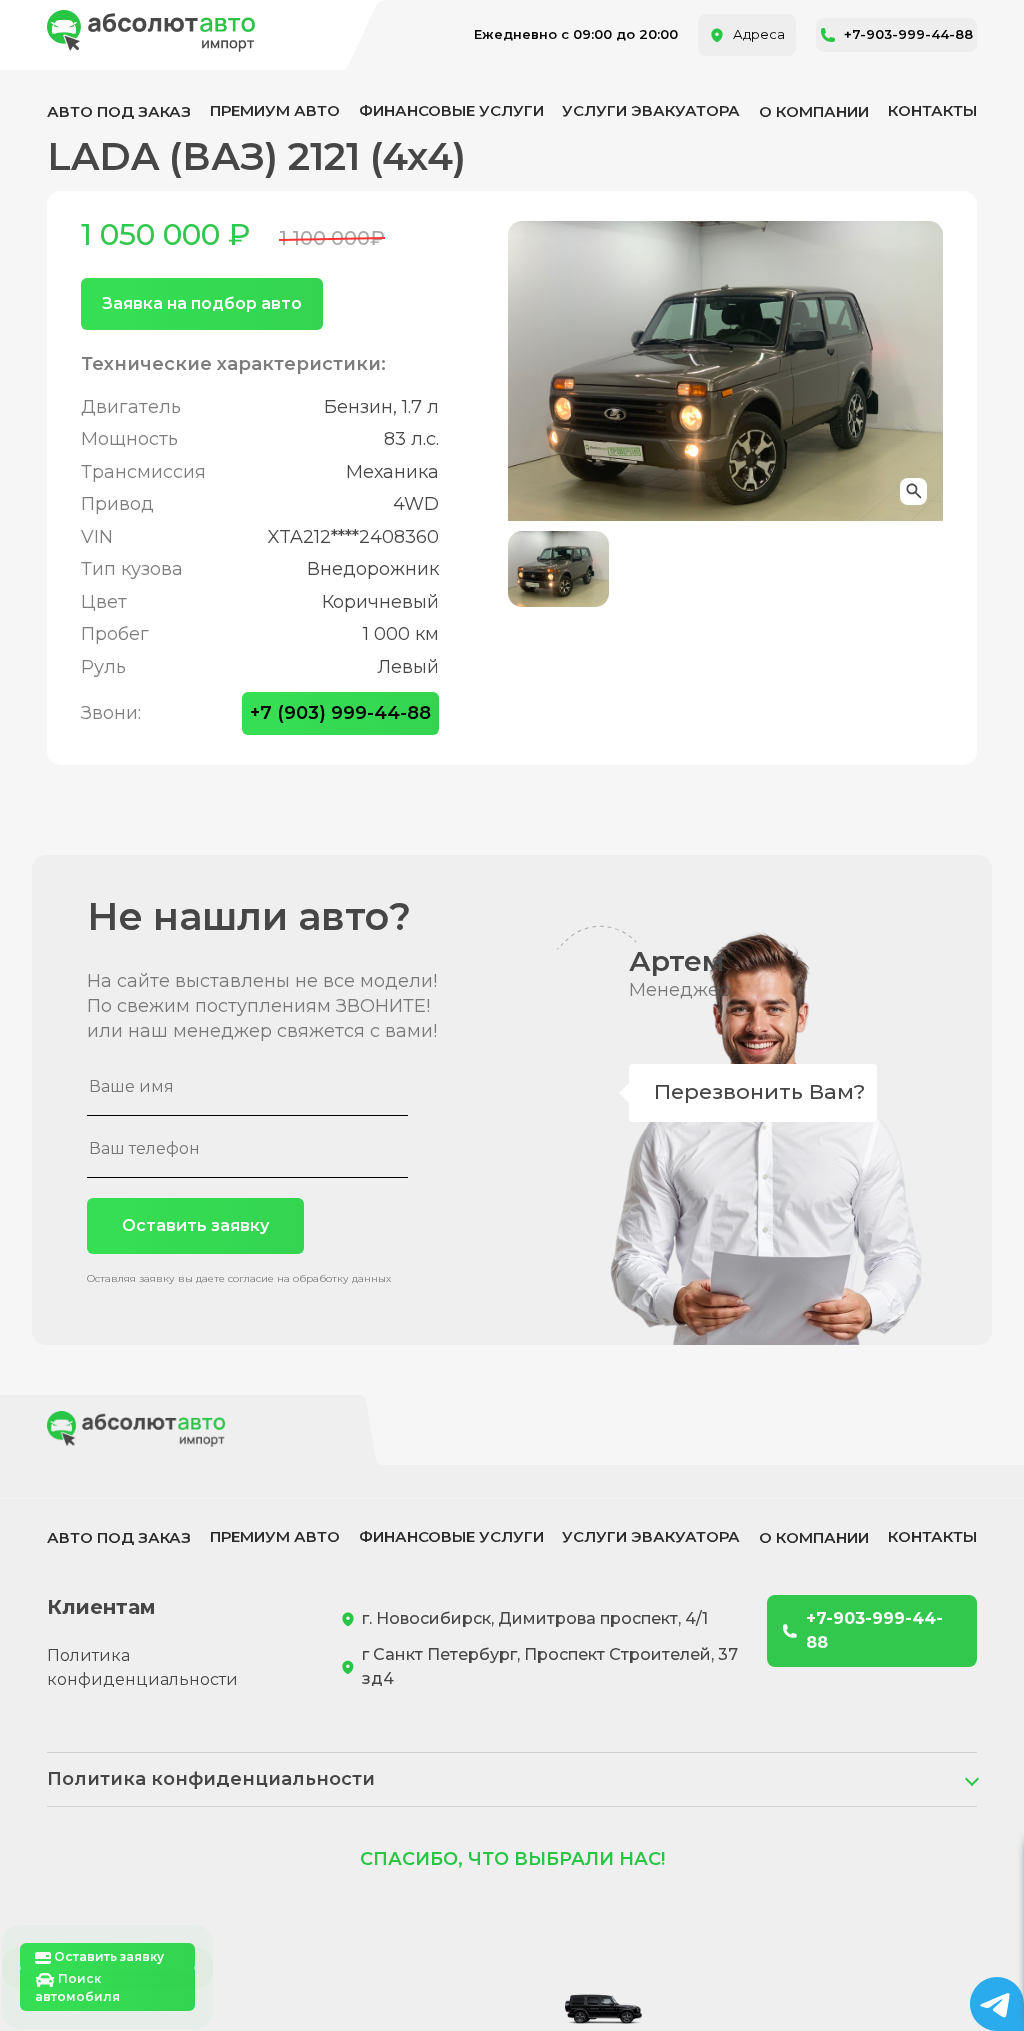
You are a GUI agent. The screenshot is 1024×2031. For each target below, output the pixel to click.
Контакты (932, 110)
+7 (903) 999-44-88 (340, 713)
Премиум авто (275, 110)
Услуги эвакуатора (651, 110)
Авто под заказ (119, 111)
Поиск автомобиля (77, 1987)
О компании (814, 111)
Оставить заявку (195, 1225)
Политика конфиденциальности (142, 1667)
